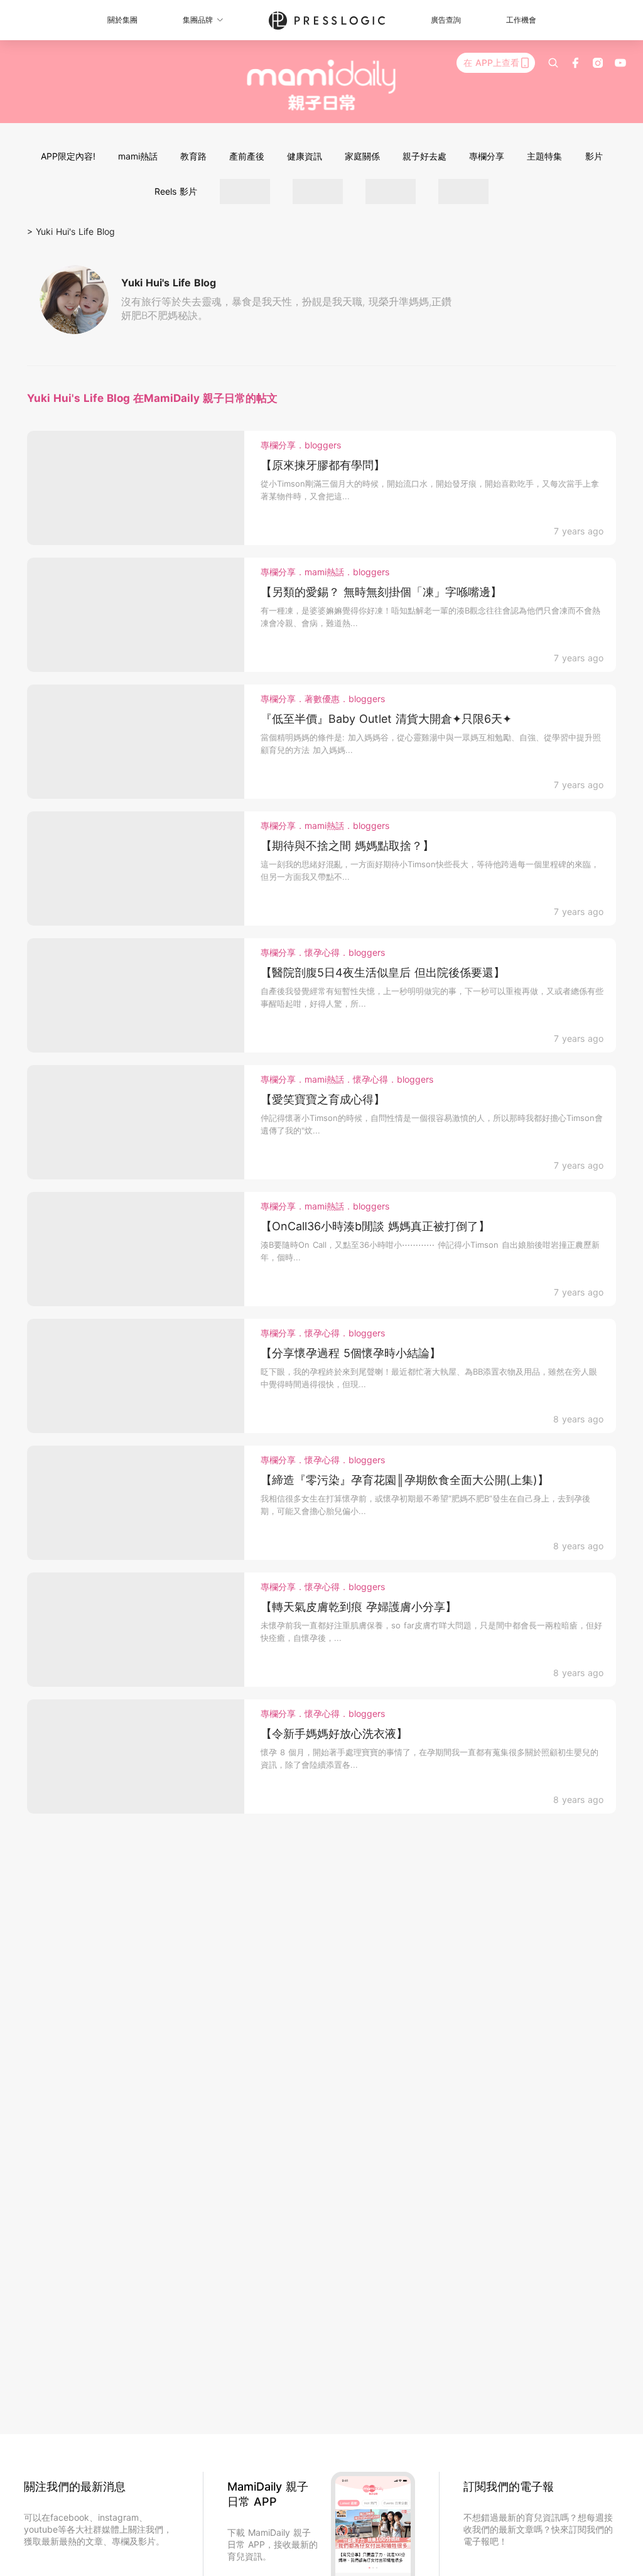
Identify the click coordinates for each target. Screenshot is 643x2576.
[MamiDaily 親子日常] (322, 85)
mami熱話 (138, 156)
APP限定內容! (68, 156)
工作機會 (521, 20)
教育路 (193, 156)
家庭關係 (362, 156)
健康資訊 (305, 156)
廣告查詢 (446, 20)
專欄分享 (487, 156)
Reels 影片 (176, 191)
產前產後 (247, 156)
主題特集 (544, 156)
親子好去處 (424, 156)
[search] (553, 63)
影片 (594, 156)
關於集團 (122, 20)
